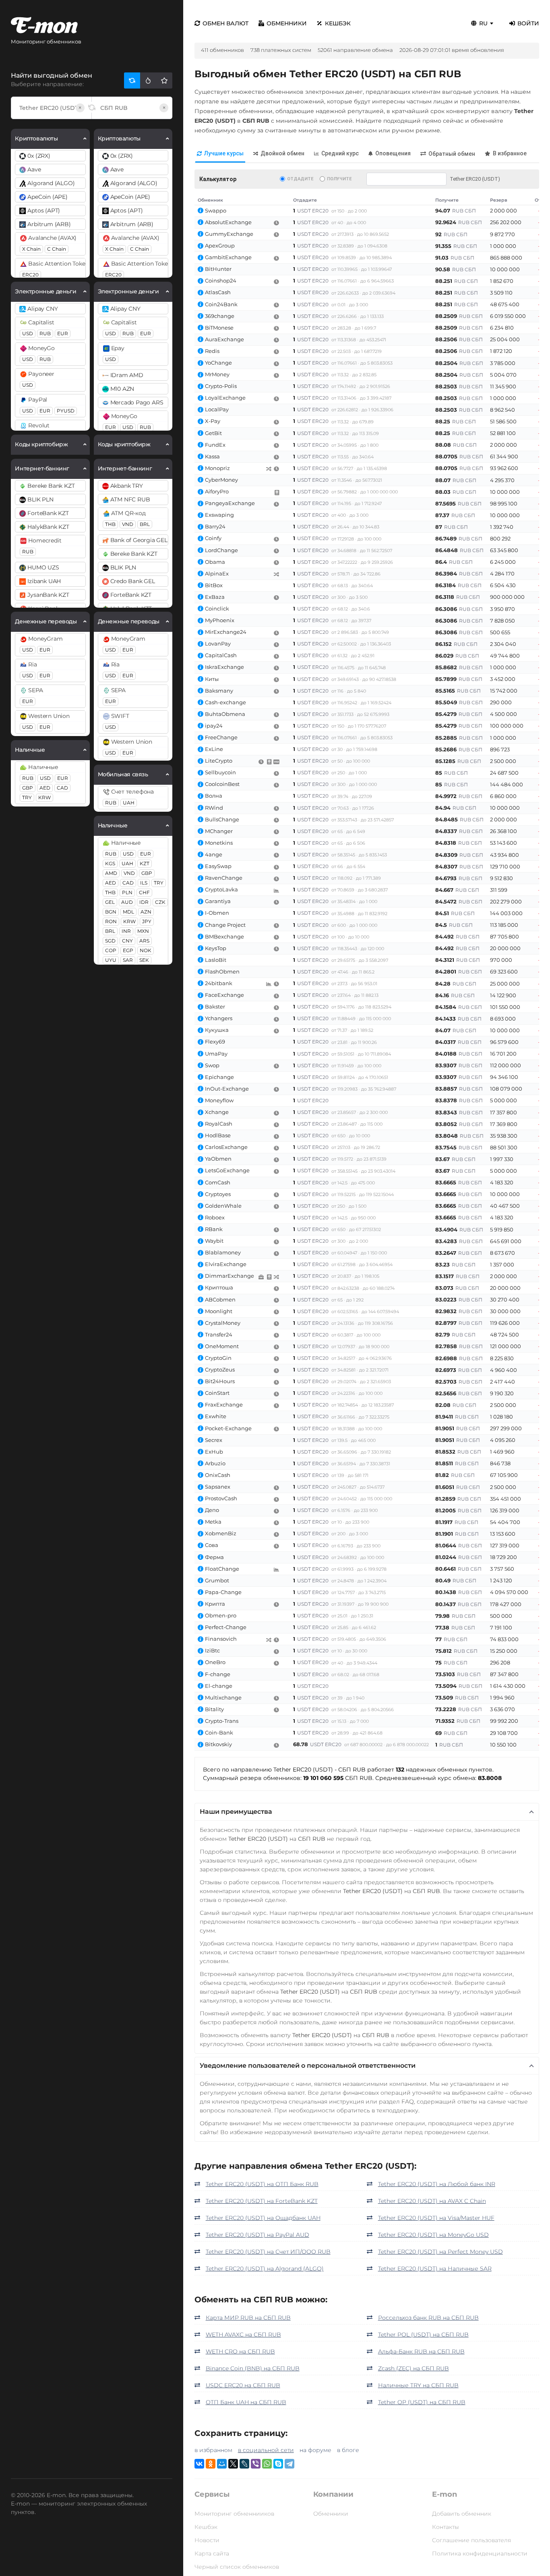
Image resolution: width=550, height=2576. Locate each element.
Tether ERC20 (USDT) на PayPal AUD (257, 2235)
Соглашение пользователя (471, 2540)
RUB (45, 333)
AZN (146, 912)
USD (28, 333)
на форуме (315, 2450)
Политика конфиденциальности (480, 2553)
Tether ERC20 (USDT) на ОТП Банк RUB (262, 2184)
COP (111, 950)
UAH (129, 803)
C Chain (57, 249)
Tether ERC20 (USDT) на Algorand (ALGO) (265, 2269)
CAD (62, 788)
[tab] (220, 154)
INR (126, 931)
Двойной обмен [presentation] (282, 153)
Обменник (210, 200)
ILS (144, 883)
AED (45, 788)
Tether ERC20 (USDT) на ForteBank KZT (262, 2201)
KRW (44, 797)
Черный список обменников (237, 2567)
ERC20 (30, 275)
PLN (127, 892)
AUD (127, 902)
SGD (110, 941)
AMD (111, 873)
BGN (111, 912)
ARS (144, 941)
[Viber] (256, 2464)
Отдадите (300, 179)
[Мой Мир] (222, 2464)
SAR (128, 960)
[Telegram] (289, 2464)
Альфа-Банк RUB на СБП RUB (421, 2351)
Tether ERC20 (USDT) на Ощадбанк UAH (263, 2218)
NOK (146, 950)
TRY (27, 797)
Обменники (287, 23)
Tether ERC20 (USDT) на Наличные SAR (435, 2269)
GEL (110, 902)
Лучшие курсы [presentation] (224, 153)
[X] (233, 2464)
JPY (147, 921)
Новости (207, 2540)
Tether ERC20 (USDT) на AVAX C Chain (432, 2201)
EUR (63, 333)
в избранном (213, 2450)
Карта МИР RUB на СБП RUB (248, 2318)
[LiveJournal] (244, 2464)
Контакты (446, 2527)
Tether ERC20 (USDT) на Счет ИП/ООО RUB (268, 2252)
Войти (528, 23)
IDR (144, 902)
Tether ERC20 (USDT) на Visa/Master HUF (436, 2218)
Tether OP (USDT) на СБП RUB (422, 2402)
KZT (145, 863)
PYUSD (66, 411)
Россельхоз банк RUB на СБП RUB (428, 2318)
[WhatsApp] (267, 2464)
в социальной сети (266, 2450)
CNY (127, 941)
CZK (160, 902)
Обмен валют (225, 23)
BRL (145, 524)
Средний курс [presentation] (340, 153)
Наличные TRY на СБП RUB (418, 2385)
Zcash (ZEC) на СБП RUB (414, 2368)
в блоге (348, 2450)
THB (110, 524)
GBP (28, 788)
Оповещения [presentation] (393, 153)
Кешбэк (338, 23)
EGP (128, 950)
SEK (144, 960)
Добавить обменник (462, 2514)
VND (128, 524)
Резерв (499, 200)
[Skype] (278, 2464)
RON (111, 921)
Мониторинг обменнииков (234, 2514)
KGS (110, 863)
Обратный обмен (452, 154)
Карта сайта (212, 2553)
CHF (144, 892)
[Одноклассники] (211, 2464)
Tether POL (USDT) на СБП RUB (423, 2335)
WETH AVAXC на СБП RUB (243, 2335)
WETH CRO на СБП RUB (240, 2351)
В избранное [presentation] (510, 153)
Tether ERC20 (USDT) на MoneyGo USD (433, 2235)
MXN (143, 931)
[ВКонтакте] (199, 2464)
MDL (128, 912)
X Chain (31, 249)
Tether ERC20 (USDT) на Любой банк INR (437, 2184)
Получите (339, 179)
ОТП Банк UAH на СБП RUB (246, 2402)
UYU (111, 960)
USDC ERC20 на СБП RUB (243, 2385)
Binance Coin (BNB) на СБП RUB (253, 2368)
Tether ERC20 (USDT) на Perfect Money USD (440, 2252)
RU (483, 23)
